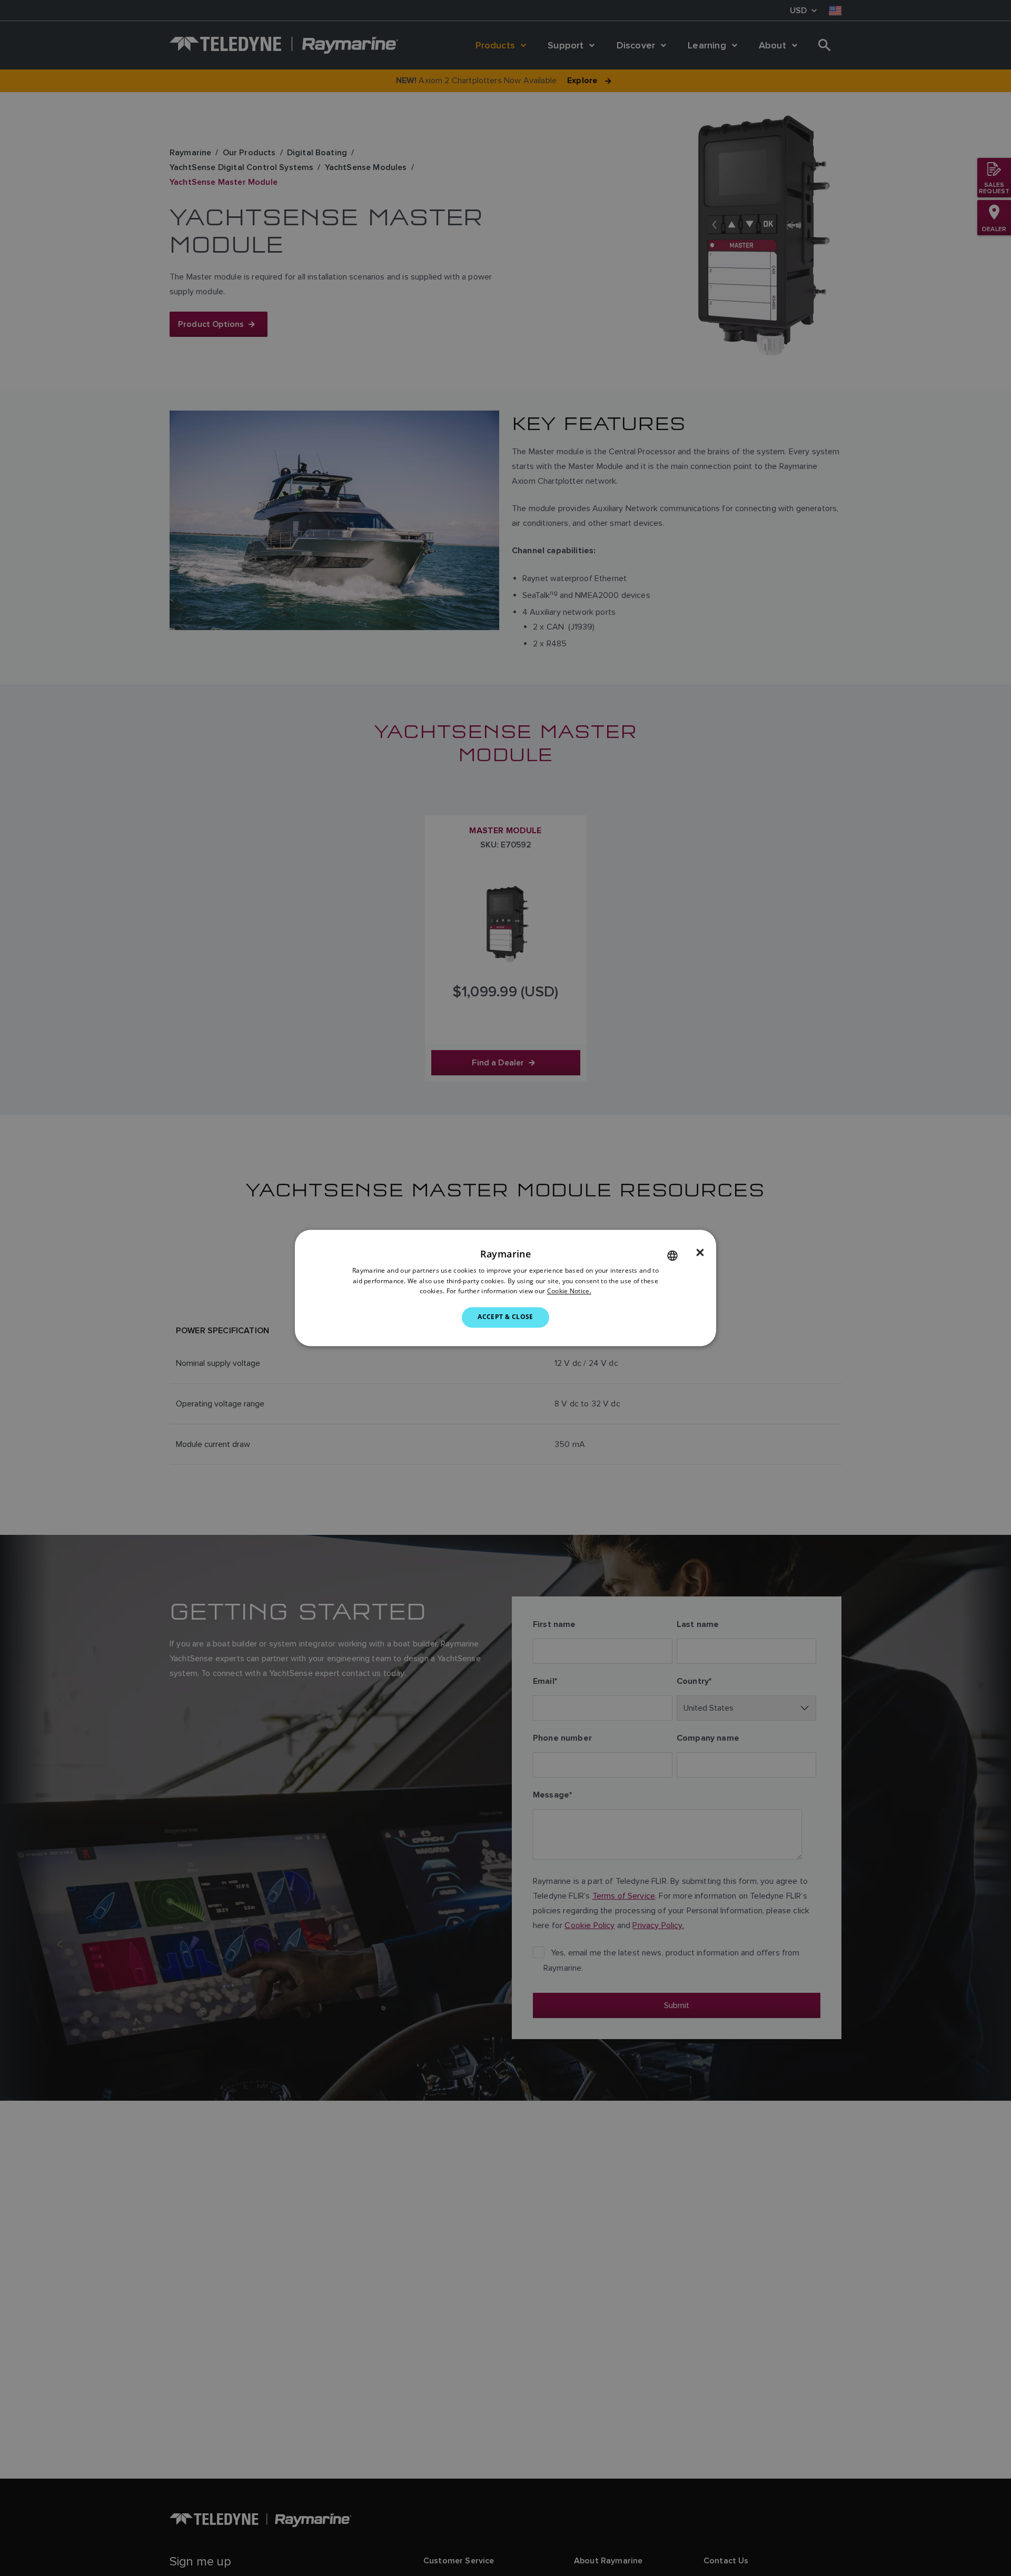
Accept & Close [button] (506, 1317)
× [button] (700, 1253)
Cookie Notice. (569, 1291)
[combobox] (672, 1255)
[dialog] (506, 1288)
